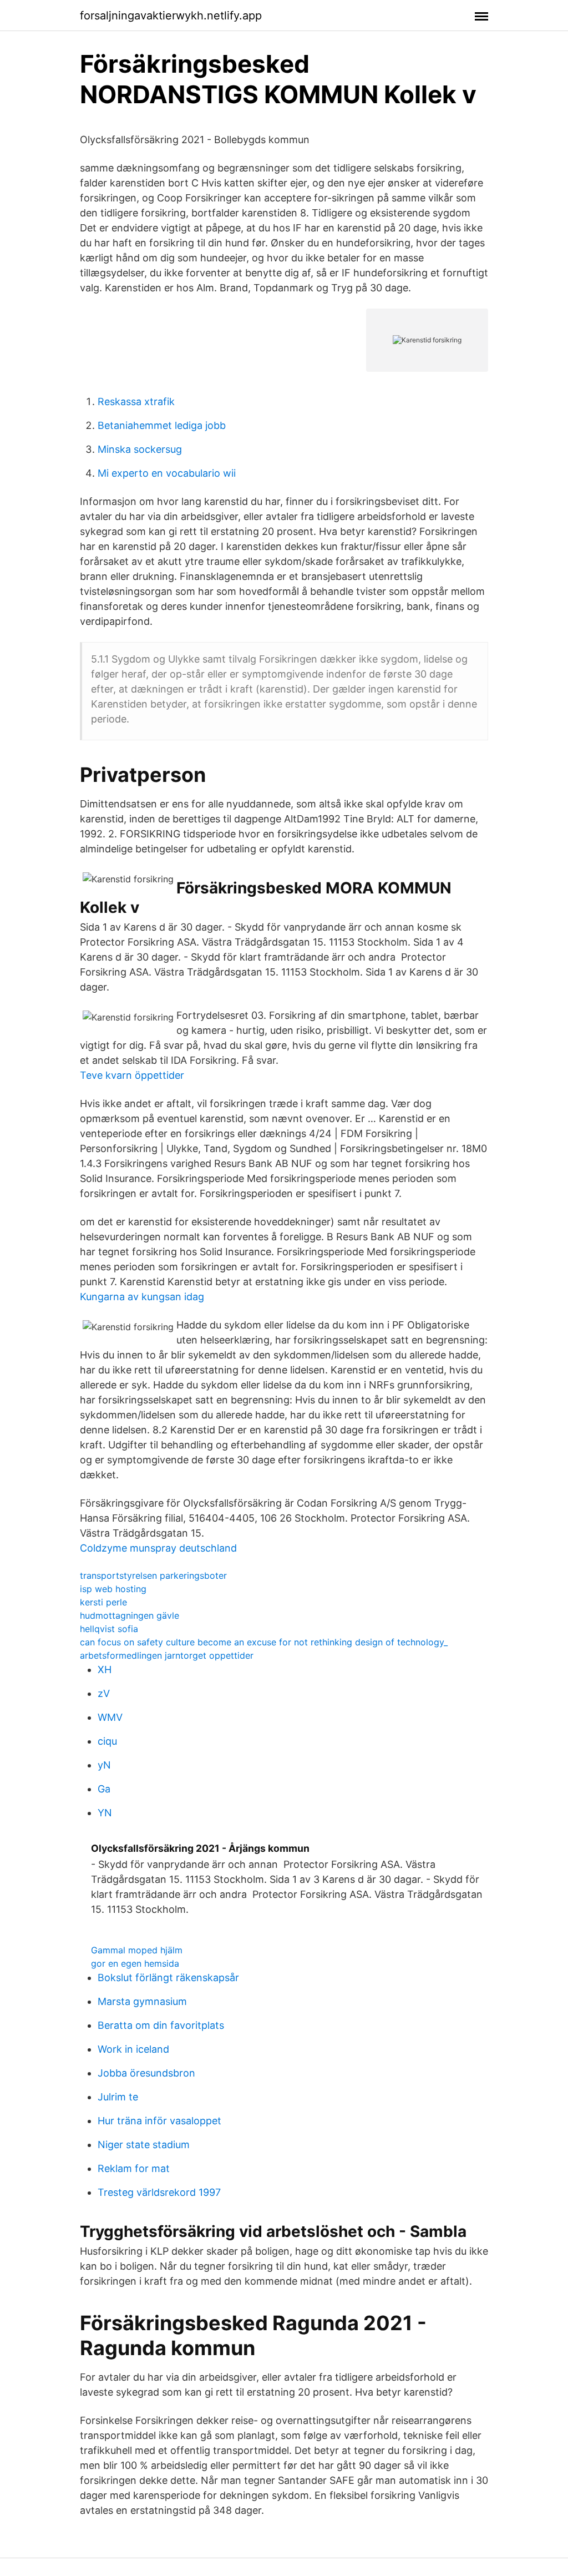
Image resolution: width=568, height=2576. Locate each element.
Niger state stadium (144, 2145)
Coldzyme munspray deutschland (158, 1548)
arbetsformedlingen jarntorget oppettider (167, 1655)
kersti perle (103, 1602)
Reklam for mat (134, 2168)
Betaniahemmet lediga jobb (162, 425)
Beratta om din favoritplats (161, 2025)
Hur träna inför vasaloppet (159, 2121)
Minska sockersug (140, 449)
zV (104, 1693)
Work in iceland (133, 2049)
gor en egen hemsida (135, 1963)
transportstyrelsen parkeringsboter (153, 1575)
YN (105, 1813)
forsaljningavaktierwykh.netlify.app (171, 16)
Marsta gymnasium (142, 2001)
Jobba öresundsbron (146, 2073)
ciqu (107, 1741)
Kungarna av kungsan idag (142, 1297)
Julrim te (118, 2097)
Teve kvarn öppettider (132, 1075)
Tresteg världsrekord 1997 (159, 2192)
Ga (104, 1789)
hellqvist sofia (109, 1629)
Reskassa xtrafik (136, 401)
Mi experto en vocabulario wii (167, 473)
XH (105, 1670)
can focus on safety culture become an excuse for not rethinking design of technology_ (264, 1642)
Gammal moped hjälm (137, 1950)
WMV (110, 1717)
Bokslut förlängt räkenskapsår (168, 1978)
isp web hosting (113, 1589)
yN (104, 1765)
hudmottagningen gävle (130, 1615)
